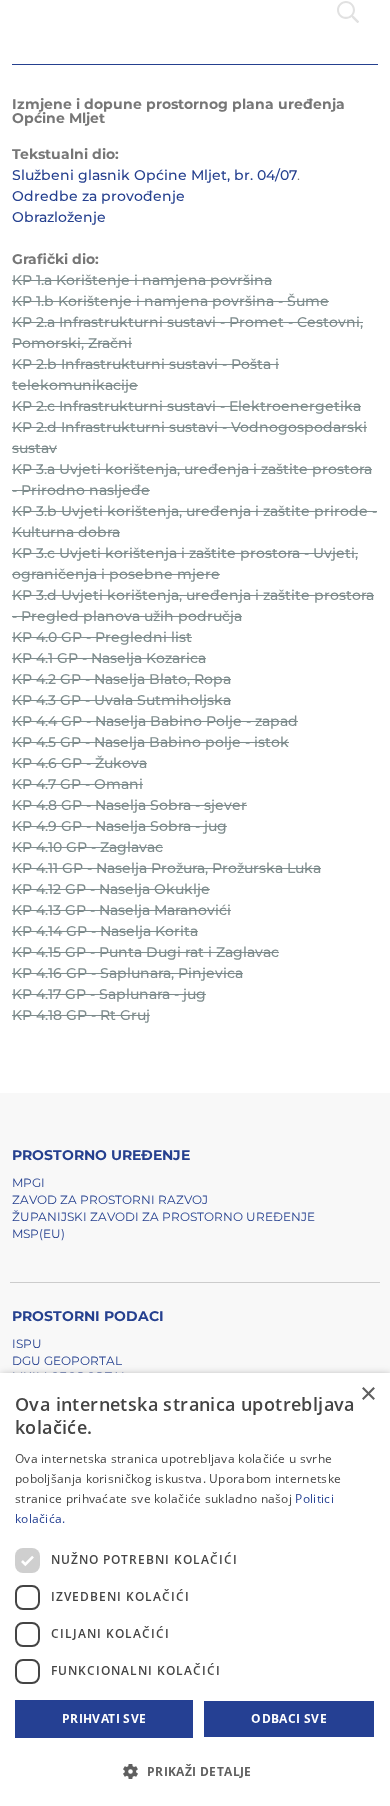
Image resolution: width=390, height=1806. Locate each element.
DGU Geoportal (67, 1360)
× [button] (367, 1394)
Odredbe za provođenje (98, 196)
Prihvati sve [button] (104, 1718)
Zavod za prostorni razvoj (110, 1199)
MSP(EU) (38, 1233)
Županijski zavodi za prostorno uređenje (163, 1216)
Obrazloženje (59, 217)
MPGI (28, 1182)
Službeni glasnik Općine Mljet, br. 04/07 (154, 175)
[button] (195, 1771)
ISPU (27, 1343)
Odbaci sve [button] (289, 1718)
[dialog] (195, 1589)
